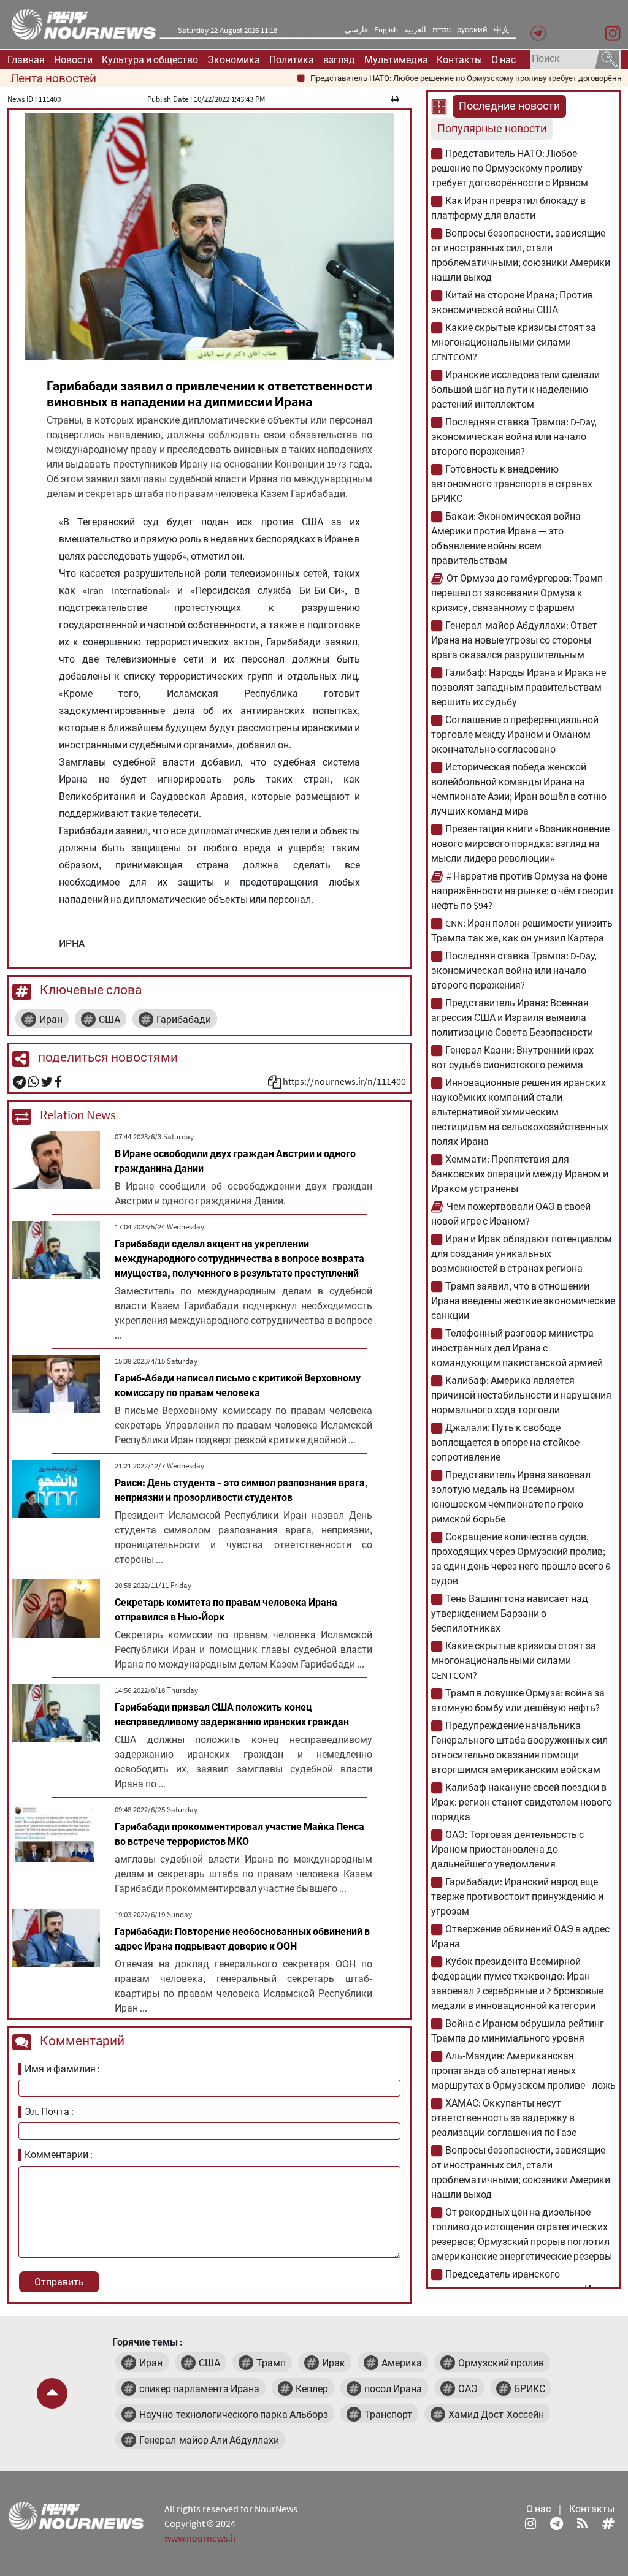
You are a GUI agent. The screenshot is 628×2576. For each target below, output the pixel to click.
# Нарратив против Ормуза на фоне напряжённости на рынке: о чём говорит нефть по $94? (523, 891)
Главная (26, 59)
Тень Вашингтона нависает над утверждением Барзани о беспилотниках (510, 1613)
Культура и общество (150, 59)
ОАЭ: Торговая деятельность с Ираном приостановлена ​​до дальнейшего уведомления (507, 1849)
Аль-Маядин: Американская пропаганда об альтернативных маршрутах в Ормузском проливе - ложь (523, 2070)
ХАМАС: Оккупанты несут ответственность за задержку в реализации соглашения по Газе (504, 2118)
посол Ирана (393, 2388)
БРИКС (530, 2388)
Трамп (271, 2363)
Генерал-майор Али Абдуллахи (209, 2440)
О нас (504, 59)
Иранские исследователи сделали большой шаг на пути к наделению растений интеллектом (515, 389)
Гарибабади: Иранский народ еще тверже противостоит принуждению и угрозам (517, 1896)
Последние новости (509, 106)
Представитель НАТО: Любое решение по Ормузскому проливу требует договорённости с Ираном (510, 168)
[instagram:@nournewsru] (530, 2523)
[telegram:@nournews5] (557, 2523)
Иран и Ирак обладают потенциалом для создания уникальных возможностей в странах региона (522, 1253)
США (109, 1019)
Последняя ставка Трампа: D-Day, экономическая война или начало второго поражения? (514, 436)
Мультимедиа (396, 59)
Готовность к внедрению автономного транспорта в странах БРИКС (512, 484)
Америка (402, 2363)
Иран (51, 1019)
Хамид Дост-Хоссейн (496, 2414)
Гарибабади (184, 1019)
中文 (502, 30)
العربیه (415, 30)
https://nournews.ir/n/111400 (344, 1081)
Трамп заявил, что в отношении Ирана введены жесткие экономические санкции (523, 1301)
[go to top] (52, 2393)
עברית (442, 30)
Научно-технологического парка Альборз (234, 2414)
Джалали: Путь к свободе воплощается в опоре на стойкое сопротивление (505, 1442)
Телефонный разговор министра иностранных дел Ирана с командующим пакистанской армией (517, 1348)
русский (472, 30)
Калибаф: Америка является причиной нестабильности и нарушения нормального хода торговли (521, 1395)
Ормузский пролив (501, 2363)
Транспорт (388, 2414)
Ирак (334, 2363)
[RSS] (582, 2523)
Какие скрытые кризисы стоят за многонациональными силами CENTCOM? (514, 342)
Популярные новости (492, 129)
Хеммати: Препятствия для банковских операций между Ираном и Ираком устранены (520, 1174)
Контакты (459, 59)
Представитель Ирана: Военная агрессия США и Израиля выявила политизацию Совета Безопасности (512, 1017)
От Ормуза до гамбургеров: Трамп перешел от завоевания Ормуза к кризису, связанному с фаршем (517, 593)
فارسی (356, 30)
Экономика (234, 59)
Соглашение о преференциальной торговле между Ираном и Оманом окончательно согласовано (515, 734)
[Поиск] (607, 58)
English (386, 30)
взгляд (339, 59)
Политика (292, 59)
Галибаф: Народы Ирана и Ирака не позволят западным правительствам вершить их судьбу (519, 687)
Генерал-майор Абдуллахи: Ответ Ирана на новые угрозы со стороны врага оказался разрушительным (514, 640)
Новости (73, 59)
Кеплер (312, 2388)
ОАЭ (468, 2388)
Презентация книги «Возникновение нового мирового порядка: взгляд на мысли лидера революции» (520, 843)
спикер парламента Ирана (199, 2388)
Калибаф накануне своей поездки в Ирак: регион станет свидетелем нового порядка (522, 1802)
